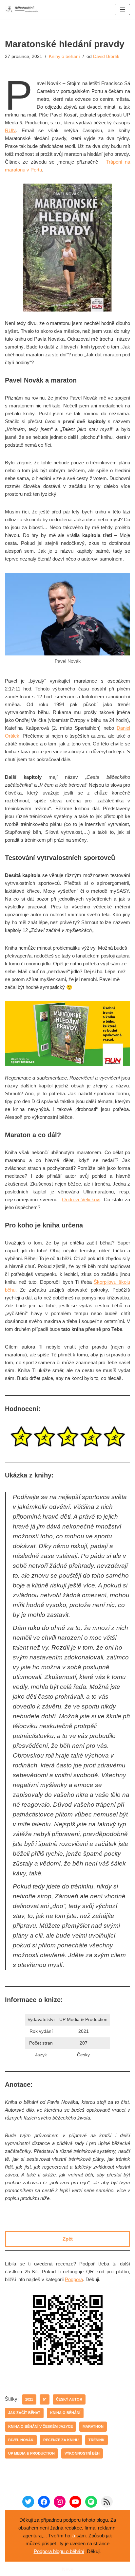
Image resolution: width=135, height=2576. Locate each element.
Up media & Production (31, 2453)
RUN (10, 130)
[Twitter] (28, 2502)
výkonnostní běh (82, 2453)
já (73, 2536)
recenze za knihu (61, 2440)
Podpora (74, 2279)
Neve (68, 2569)
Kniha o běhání (65, 2413)
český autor (69, 2399)
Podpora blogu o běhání (59, 2551)
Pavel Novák (21, 2440)
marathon (93, 2426)
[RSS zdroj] (107, 2502)
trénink (96, 2440)
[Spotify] (91, 2502)
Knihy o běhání (64, 56)
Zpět (68, 2239)
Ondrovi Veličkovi (81, 1199)
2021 (29, 2399)
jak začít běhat (24, 2413)
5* (45, 2399)
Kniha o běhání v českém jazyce (40, 2426)
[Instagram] (60, 2502)
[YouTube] (75, 2502)
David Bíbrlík (106, 56)
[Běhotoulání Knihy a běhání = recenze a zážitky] (25, 9)
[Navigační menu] (122, 9)
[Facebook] (44, 2502)
